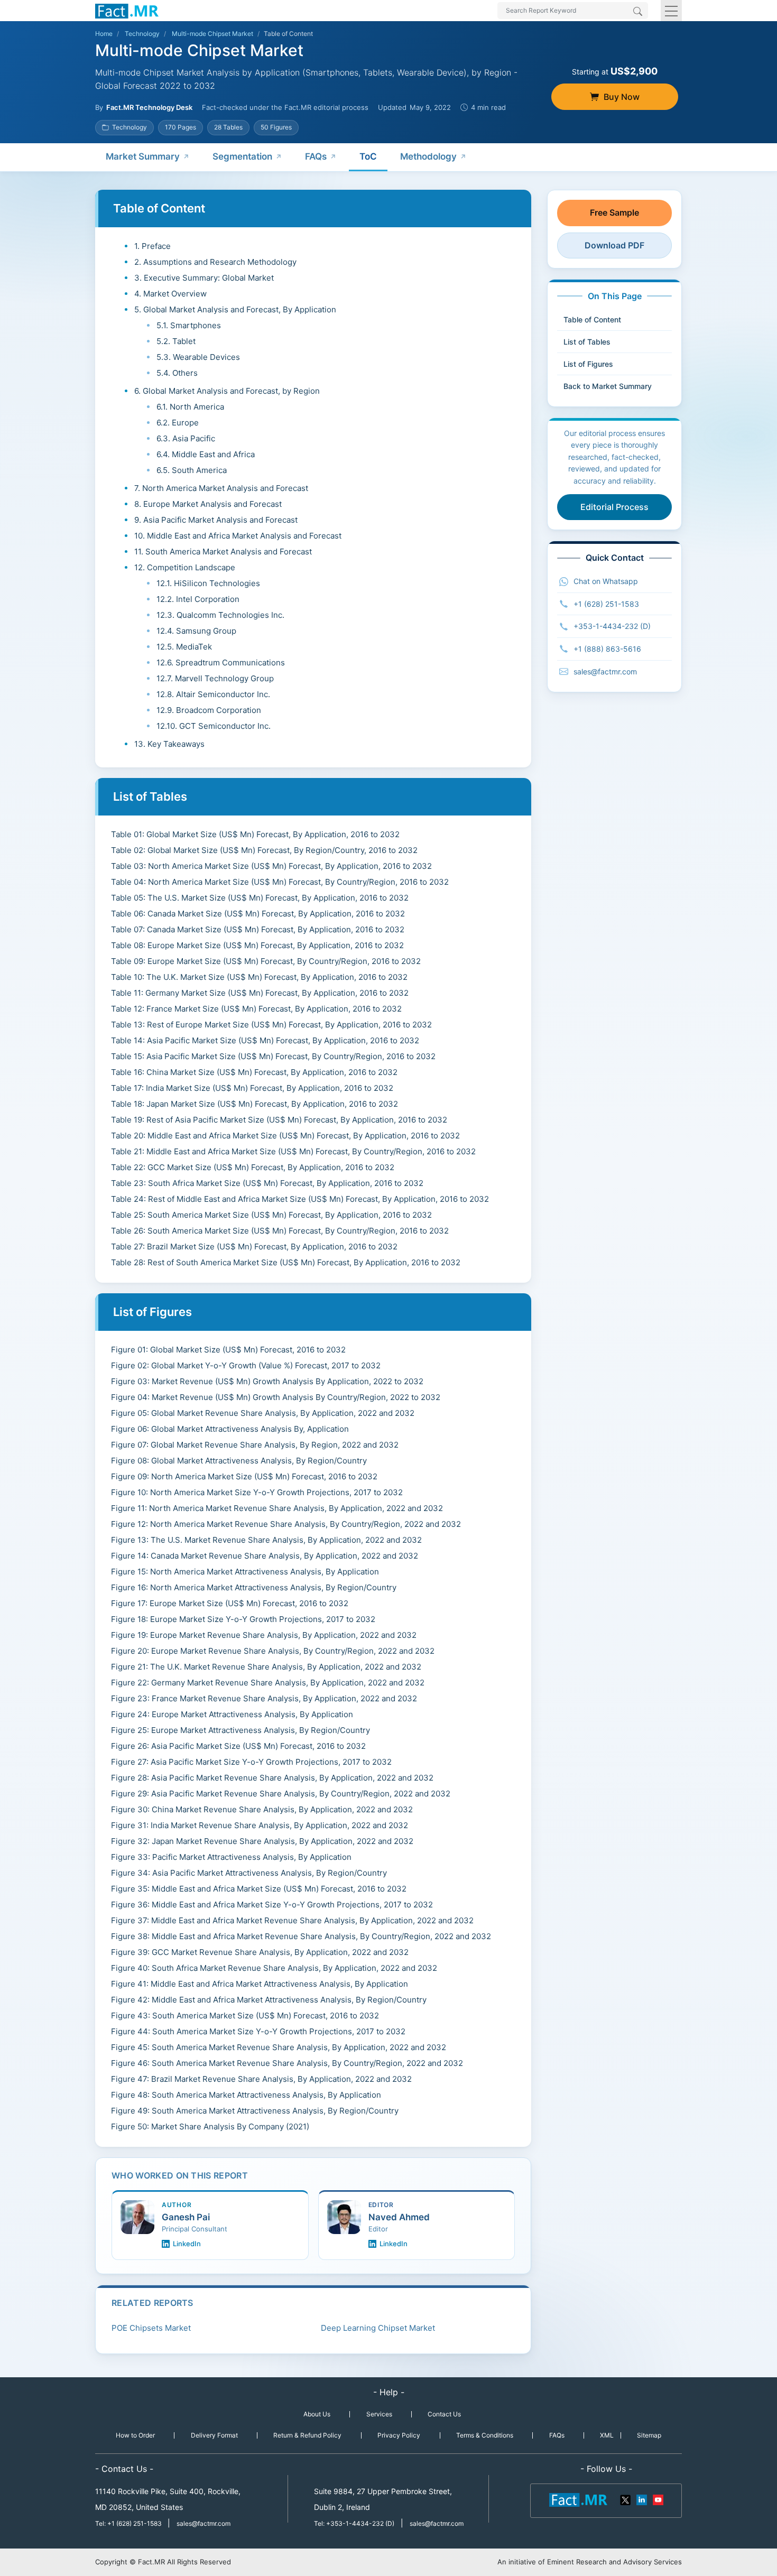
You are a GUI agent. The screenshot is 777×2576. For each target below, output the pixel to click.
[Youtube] (658, 2499)
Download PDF (614, 245)
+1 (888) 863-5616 (607, 649)
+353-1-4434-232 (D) (612, 626)
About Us (317, 2414)
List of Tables (587, 342)
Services (379, 2414)
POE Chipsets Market (151, 2328)
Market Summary (143, 156)
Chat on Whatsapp (606, 581)
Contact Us (444, 2414)
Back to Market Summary (608, 386)
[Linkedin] (642, 2499)
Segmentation (242, 156)
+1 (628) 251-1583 (606, 604)
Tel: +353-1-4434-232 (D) (354, 2523)
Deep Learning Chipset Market (378, 2328)
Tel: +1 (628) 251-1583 (129, 2523)
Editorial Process (614, 507)
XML (607, 2435)
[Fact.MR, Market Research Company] (127, 11)
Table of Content (592, 319)
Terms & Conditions (485, 2435)
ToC (368, 156)
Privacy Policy (399, 2435)
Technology (142, 34)
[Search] (638, 12)
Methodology (428, 156)
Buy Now (622, 97)
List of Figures (588, 364)
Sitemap (649, 2435)
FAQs (316, 156)
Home (104, 34)
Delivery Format (214, 2435)
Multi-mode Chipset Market (212, 34)
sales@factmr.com (605, 671)
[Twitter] (626, 2499)
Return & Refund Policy (307, 2435)
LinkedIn (187, 2244)
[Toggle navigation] (671, 11)
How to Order (135, 2435)
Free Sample (614, 212)
